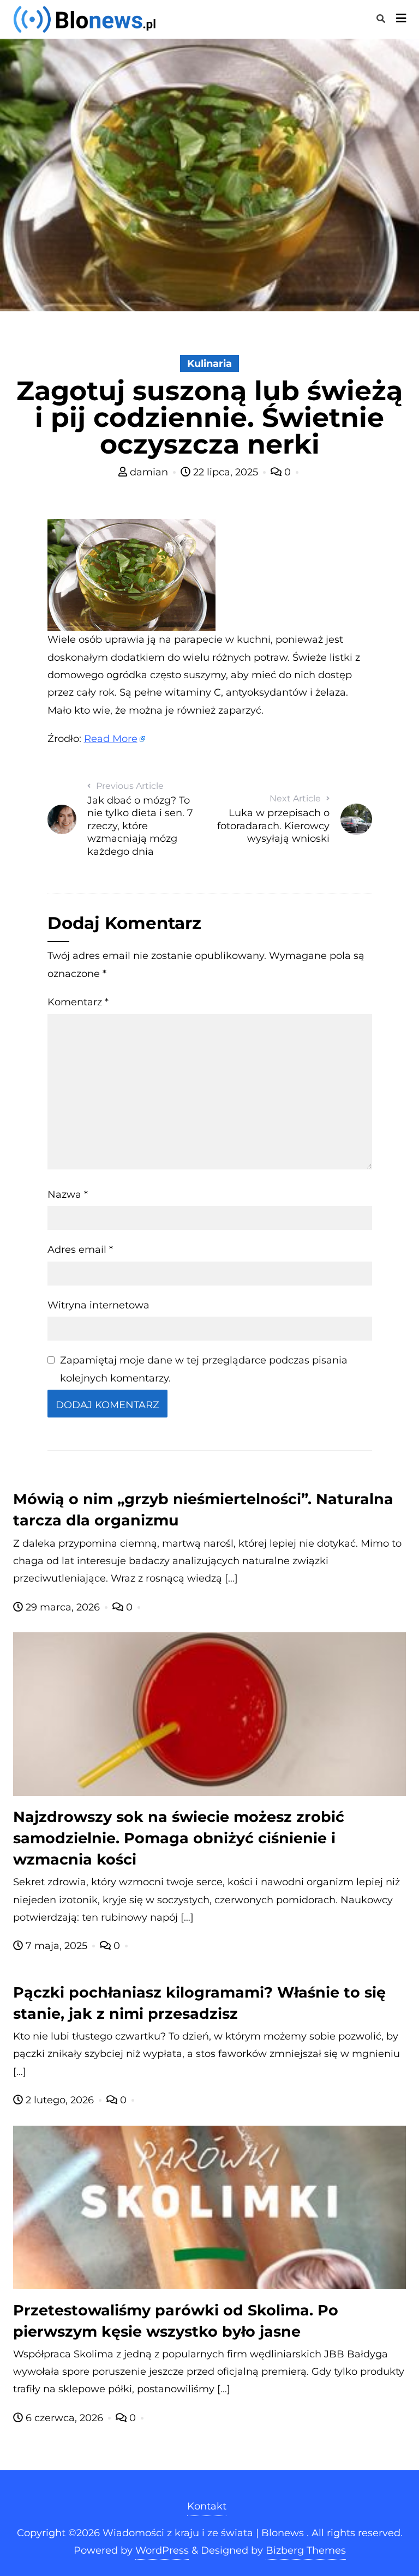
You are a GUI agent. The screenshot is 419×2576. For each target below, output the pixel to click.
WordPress (162, 2550)
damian (149, 472)
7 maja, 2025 (56, 1946)
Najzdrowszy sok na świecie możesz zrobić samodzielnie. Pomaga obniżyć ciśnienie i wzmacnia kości (179, 1838)
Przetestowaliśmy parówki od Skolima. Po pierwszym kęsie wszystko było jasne (176, 2321)
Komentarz (78, 1002)
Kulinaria (209, 364)
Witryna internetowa (98, 1305)
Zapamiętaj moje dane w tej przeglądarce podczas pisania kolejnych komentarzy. (204, 1369)
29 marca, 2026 (63, 1607)
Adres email (80, 1250)
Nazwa (68, 1195)
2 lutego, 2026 (60, 2100)
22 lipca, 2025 (226, 472)
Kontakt (207, 2506)
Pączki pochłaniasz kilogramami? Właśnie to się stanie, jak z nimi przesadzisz (199, 2003)
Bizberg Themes (306, 2550)
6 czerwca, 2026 (64, 2418)
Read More (111, 739)
